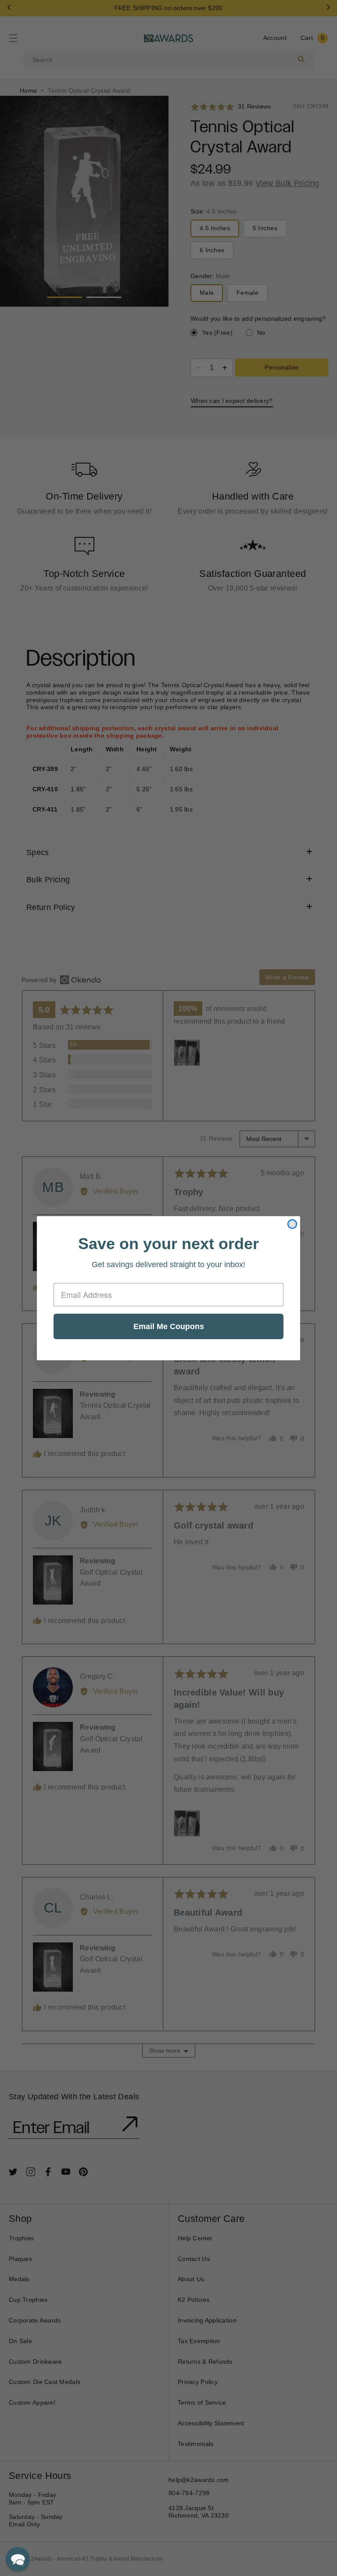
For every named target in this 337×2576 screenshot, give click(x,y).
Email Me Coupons (169, 1326)
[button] (18, 2559)
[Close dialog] (292, 1224)
